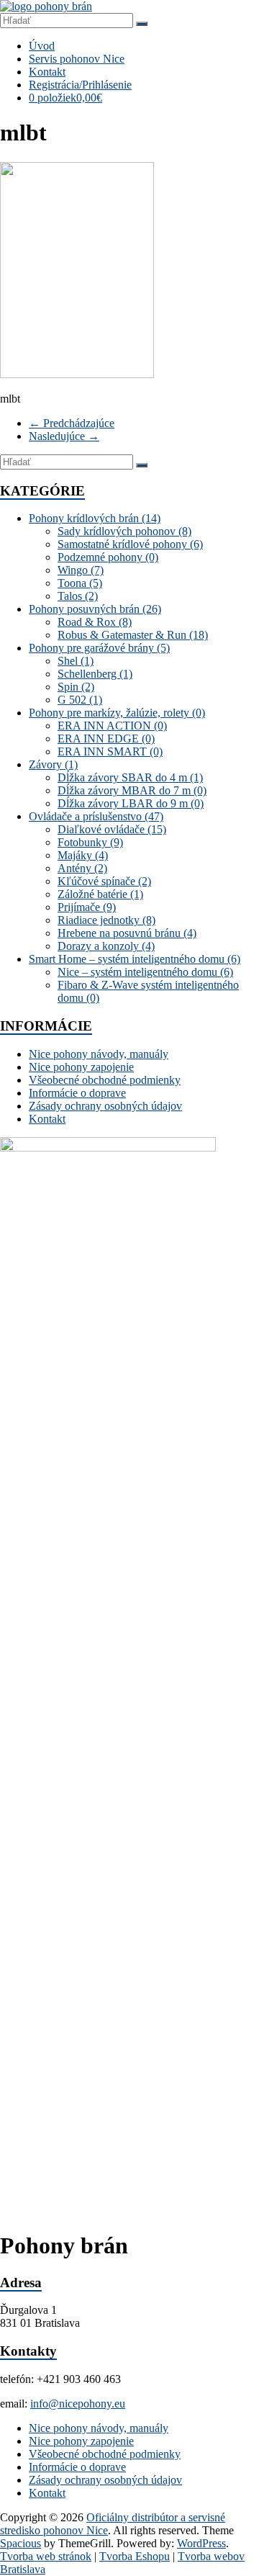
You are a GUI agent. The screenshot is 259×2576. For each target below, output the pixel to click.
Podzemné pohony (108, 557)
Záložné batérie (100, 894)
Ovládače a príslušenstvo (96, 816)
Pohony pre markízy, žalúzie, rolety (117, 713)
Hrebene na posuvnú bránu (127, 933)
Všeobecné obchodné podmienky (105, 1080)
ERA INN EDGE (106, 739)
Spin (76, 687)
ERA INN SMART (110, 751)
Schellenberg (95, 674)
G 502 (80, 700)
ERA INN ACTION (112, 726)
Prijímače (87, 907)
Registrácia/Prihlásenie (80, 85)
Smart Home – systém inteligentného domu (135, 959)
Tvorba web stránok (46, 2556)
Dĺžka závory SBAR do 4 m (130, 777)
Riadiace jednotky (106, 920)
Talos (78, 596)
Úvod (42, 46)
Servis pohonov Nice (77, 59)
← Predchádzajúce (72, 423)
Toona (80, 583)
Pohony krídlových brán (95, 518)
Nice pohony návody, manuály (99, 1054)
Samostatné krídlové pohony (130, 544)
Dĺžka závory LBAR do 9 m (131, 803)
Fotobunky (90, 842)
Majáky (83, 855)
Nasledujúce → (64, 436)
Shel (76, 661)
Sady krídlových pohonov (124, 531)
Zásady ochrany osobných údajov (105, 1106)
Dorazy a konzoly (106, 946)
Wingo (81, 570)
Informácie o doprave (77, 1093)
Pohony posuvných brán (95, 609)
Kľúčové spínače (104, 881)
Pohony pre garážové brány (99, 648)
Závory (53, 764)
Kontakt (47, 72)
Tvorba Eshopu (135, 2556)
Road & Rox (95, 622)
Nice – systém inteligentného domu (145, 972)
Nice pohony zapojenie (81, 1067)
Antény (82, 868)
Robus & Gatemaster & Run (133, 635)
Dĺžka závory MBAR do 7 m (132, 790)
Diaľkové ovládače (112, 829)
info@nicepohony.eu (78, 2404)
